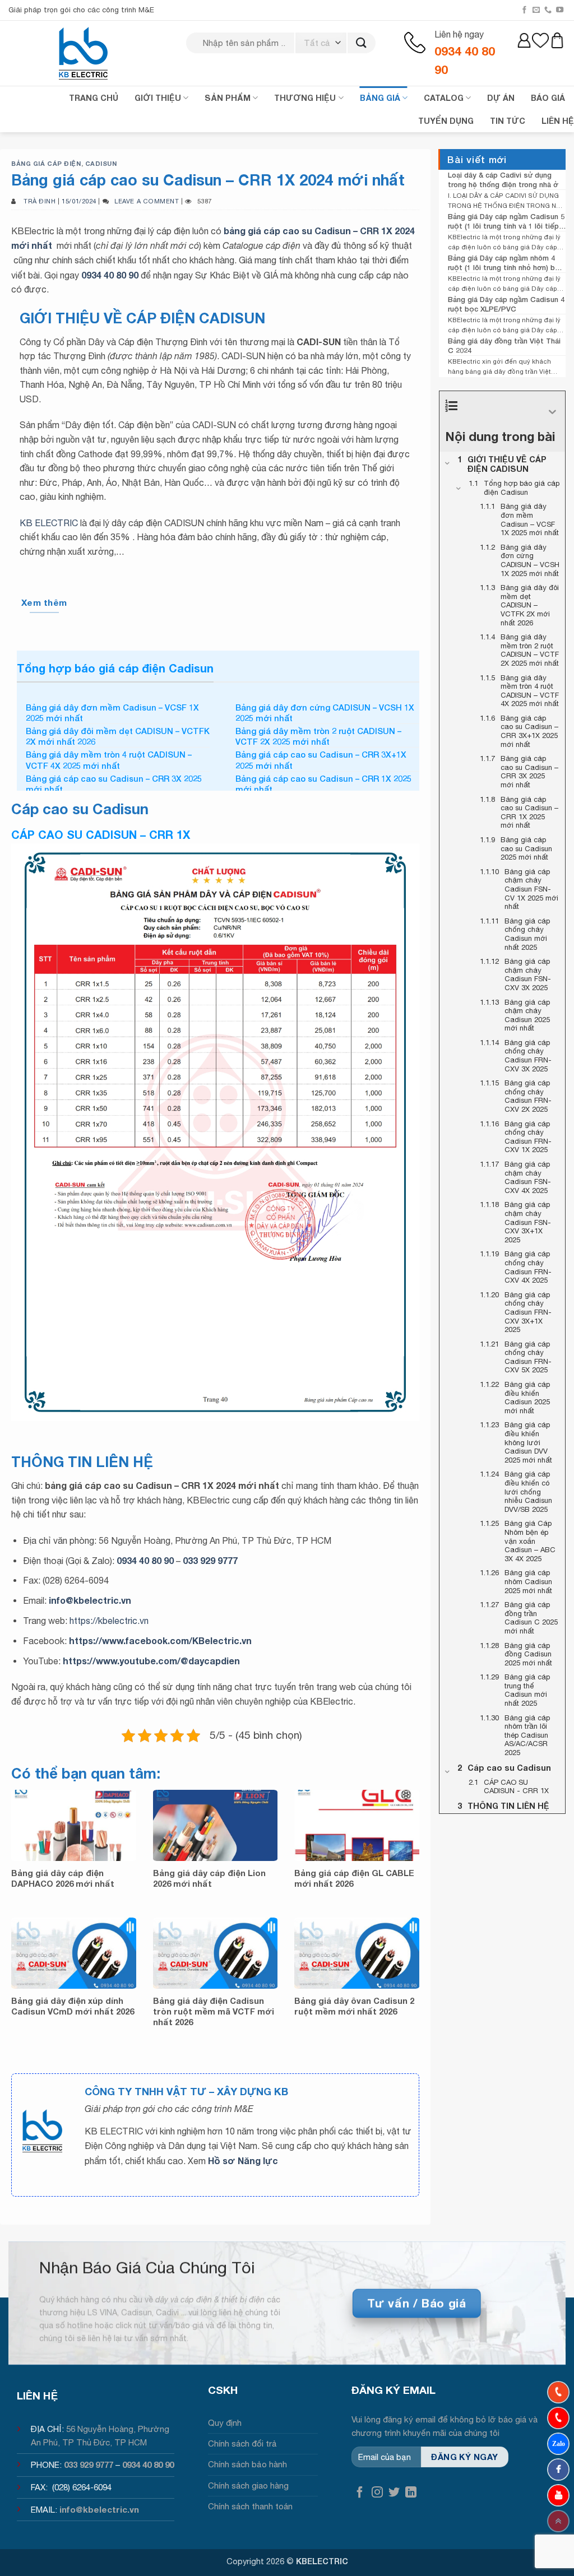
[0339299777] (558, 2418)
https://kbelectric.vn (109, 1621)
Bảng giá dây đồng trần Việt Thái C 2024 (504, 345)
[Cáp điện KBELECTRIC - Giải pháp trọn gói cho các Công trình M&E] (84, 53)
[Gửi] (361, 43)
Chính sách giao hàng (248, 2486)
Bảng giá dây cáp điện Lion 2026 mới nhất (209, 1878)
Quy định (225, 2423)
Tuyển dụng (446, 121)
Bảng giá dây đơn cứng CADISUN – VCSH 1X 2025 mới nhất (325, 713)
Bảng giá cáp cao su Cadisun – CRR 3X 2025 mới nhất (114, 784)
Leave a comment (147, 201)
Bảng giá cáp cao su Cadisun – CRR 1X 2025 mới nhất (323, 784)
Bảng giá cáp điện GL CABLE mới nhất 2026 (354, 1878)
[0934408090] (558, 2392)
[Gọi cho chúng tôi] (548, 10)
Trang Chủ (94, 98)
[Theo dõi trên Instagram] (377, 2493)
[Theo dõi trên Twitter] (394, 2493)
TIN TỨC (508, 121)
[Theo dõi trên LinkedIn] (411, 2493)
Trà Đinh (40, 201)
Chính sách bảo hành (247, 2464)
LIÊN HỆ (558, 121)
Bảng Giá (380, 98)
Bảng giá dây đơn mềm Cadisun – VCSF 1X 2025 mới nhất (112, 713)
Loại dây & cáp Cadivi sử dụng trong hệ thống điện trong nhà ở (503, 180)
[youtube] (558, 2495)
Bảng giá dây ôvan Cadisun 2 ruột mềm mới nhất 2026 (354, 2006)
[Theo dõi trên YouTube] (560, 10)
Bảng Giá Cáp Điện (46, 163)
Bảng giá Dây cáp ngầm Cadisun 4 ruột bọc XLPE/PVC (506, 304)
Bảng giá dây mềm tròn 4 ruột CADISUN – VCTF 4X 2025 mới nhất (109, 760)
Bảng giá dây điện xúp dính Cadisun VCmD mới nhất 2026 (73, 2006)
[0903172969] (558, 2444)
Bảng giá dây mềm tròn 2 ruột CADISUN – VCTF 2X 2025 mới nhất (318, 736)
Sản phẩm (228, 98)
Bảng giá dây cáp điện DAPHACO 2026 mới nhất (63, 1878)
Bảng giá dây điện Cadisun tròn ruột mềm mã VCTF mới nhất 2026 (214, 2011)
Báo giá (548, 98)
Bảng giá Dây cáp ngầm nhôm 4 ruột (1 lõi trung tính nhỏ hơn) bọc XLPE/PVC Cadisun (506, 263)
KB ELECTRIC (49, 523)
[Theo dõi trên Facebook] (524, 10)
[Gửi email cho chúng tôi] (536, 10)
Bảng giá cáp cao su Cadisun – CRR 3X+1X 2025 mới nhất (321, 760)
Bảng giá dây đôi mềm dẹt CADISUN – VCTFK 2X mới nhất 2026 (118, 736)
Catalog (444, 98)
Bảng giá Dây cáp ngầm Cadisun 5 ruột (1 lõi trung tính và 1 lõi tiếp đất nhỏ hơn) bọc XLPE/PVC (506, 221)
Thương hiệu (305, 98)
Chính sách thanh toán (250, 2506)
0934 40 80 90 (110, 275)
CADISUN (101, 163)
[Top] (558, 2521)
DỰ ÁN (501, 98)
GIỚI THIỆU (158, 98)
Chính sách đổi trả (242, 2443)
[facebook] (558, 2470)
